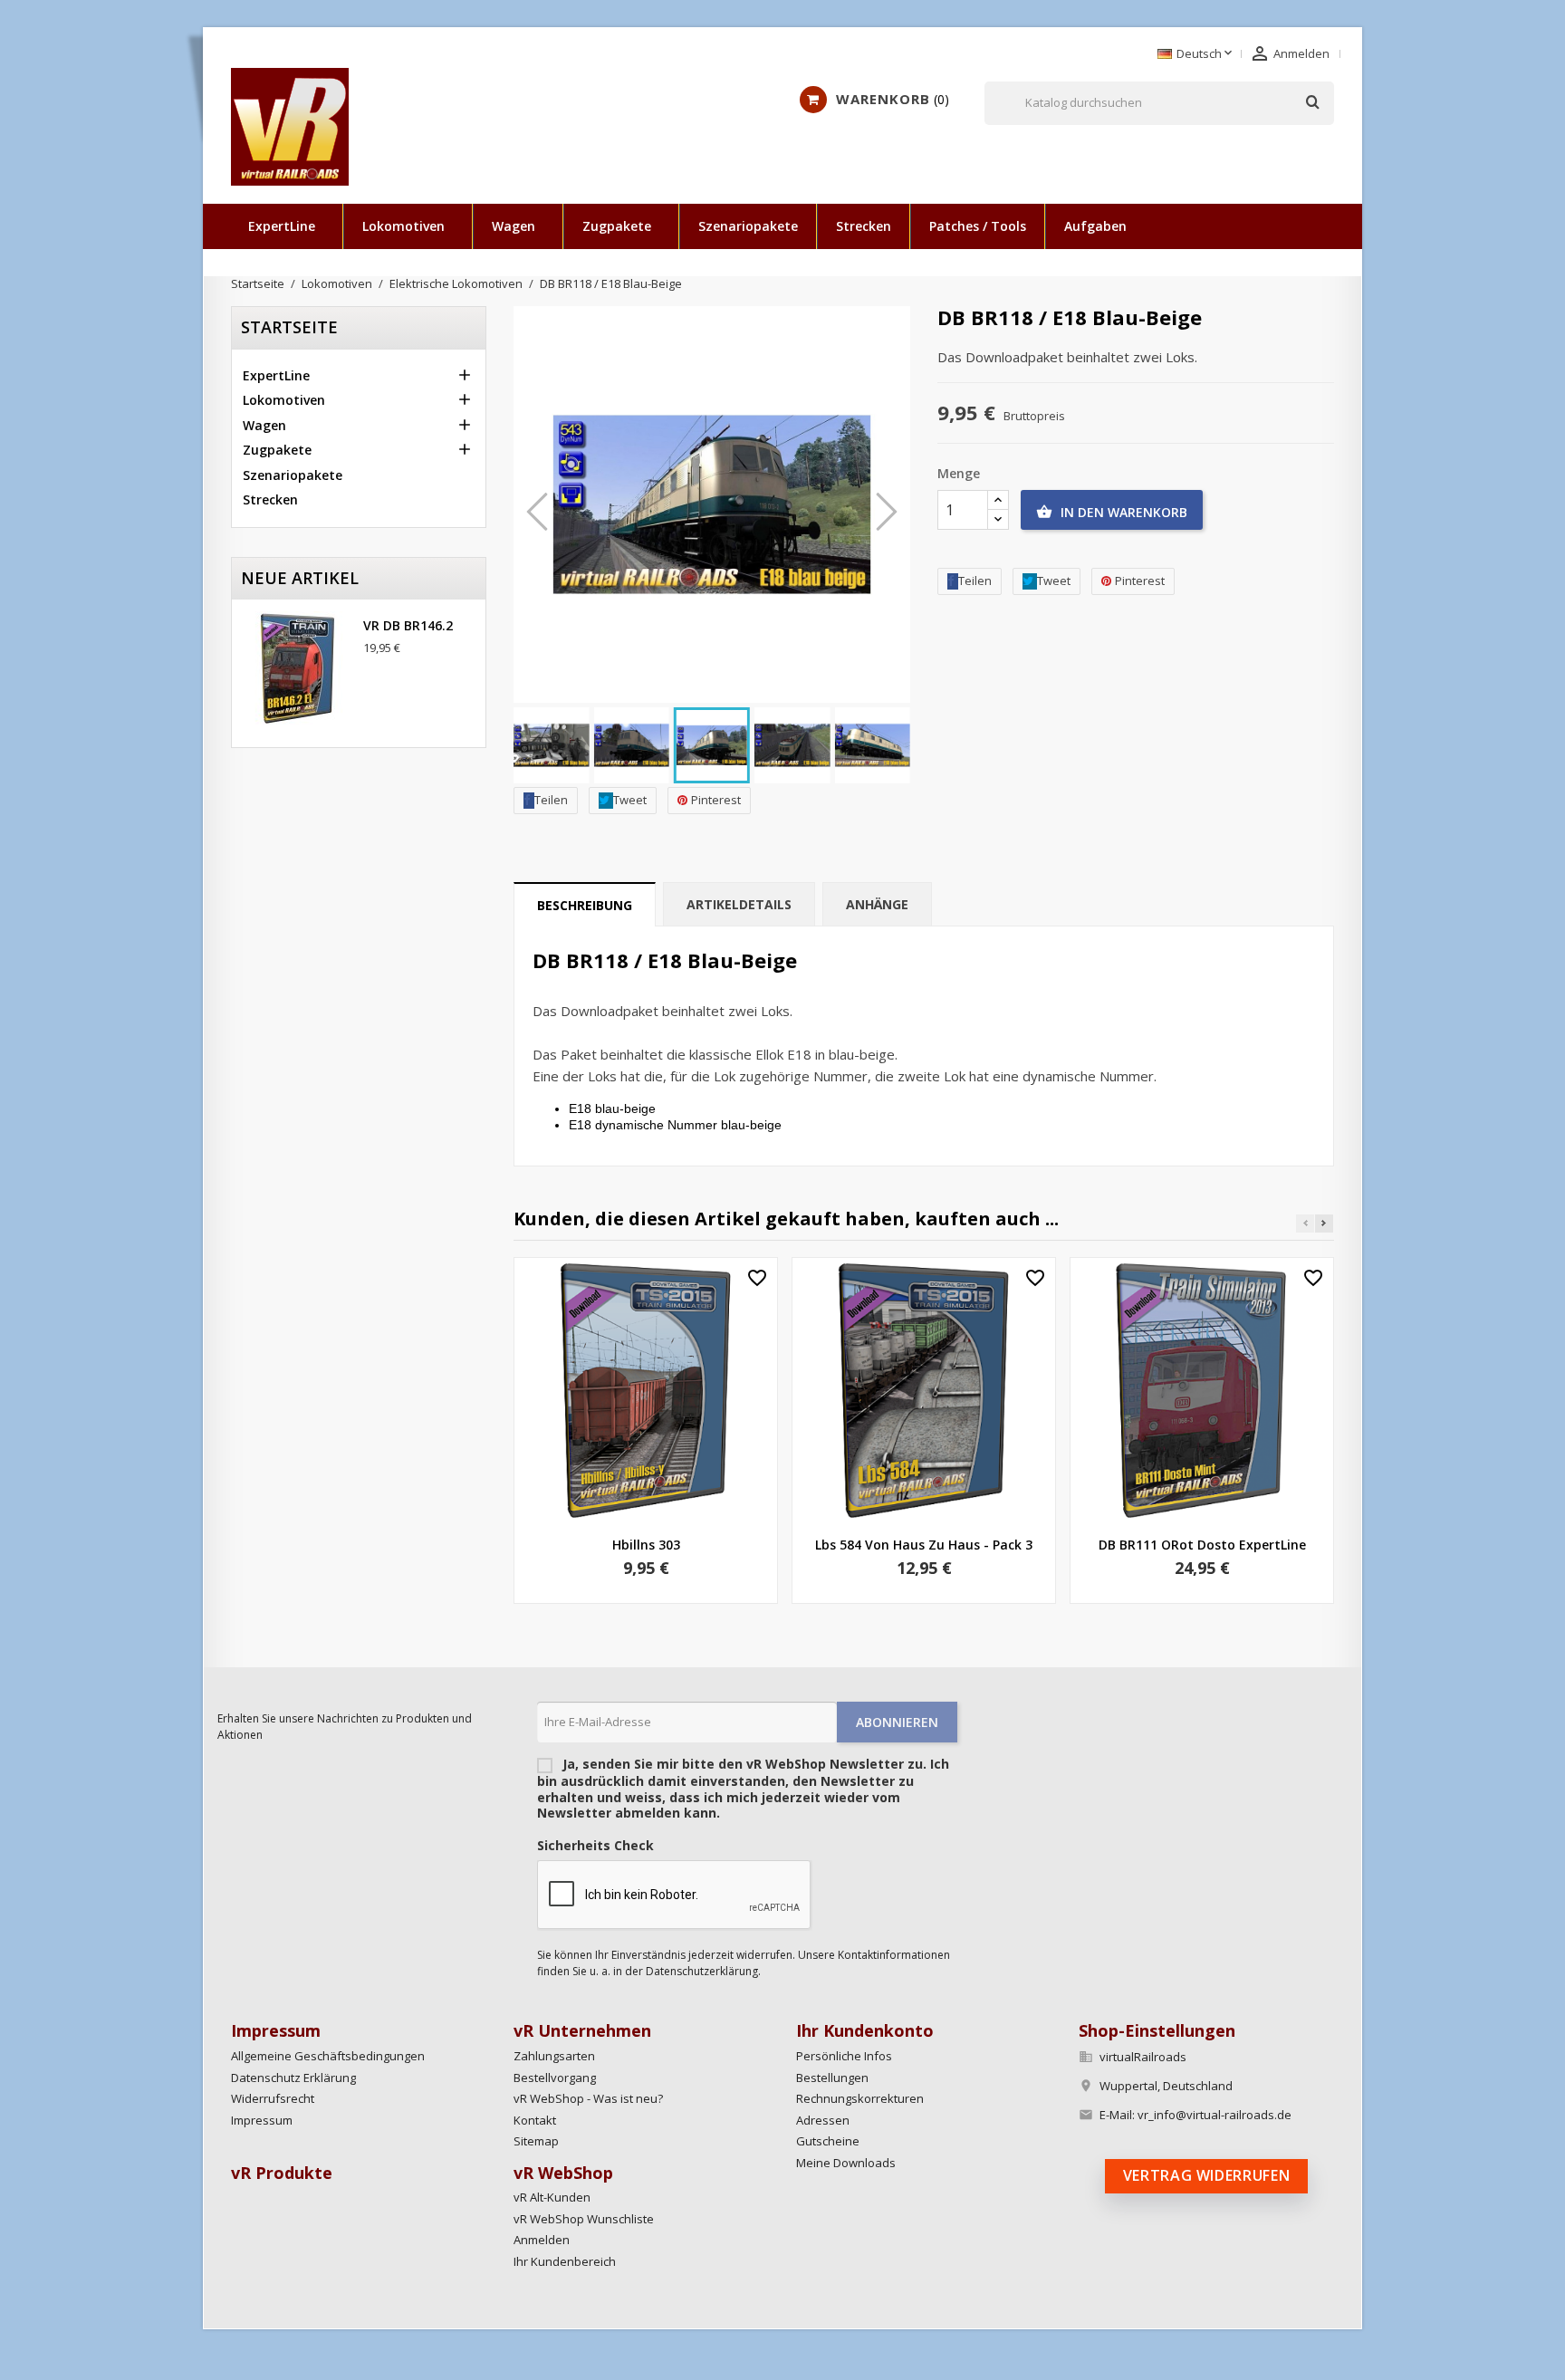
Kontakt (535, 2120)
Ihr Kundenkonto (865, 2030)
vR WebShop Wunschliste (584, 2219)
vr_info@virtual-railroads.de (1215, 2115)
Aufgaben (1095, 226)
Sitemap (536, 2141)
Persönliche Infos (844, 2056)
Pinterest (716, 800)
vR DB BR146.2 (408, 625)
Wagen (514, 226)
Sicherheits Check (595, 1846)
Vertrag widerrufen (1207, 2175)
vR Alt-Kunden (552, 2197)
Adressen (823, 2120)
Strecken (864, 226)
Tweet (630, 800)
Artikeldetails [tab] (739, 904)
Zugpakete (617, 226)
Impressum (262, 2120)
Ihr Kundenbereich (565, 2261)
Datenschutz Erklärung (293, 2078)
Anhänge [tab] (877, 904)
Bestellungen (832, 2078)
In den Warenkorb (1112, 512)
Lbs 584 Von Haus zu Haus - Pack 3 (924, 1545)
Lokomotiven (403, 226)
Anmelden (542, 2240)
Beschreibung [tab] (585, 905)
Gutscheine (828, 2141)
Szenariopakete (748, 226)
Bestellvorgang (555, 2078)
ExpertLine (282, 226)
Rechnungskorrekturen (860, 2098)
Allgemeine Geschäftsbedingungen (328, 2056)
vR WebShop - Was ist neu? (588, 2098)
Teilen (551, 800)
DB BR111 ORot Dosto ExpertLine (1202, 1545)
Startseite (289, 327)
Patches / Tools (978, 226)
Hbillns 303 (646, 1545)
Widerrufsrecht (273, 2098)
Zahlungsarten (554, 2056)
